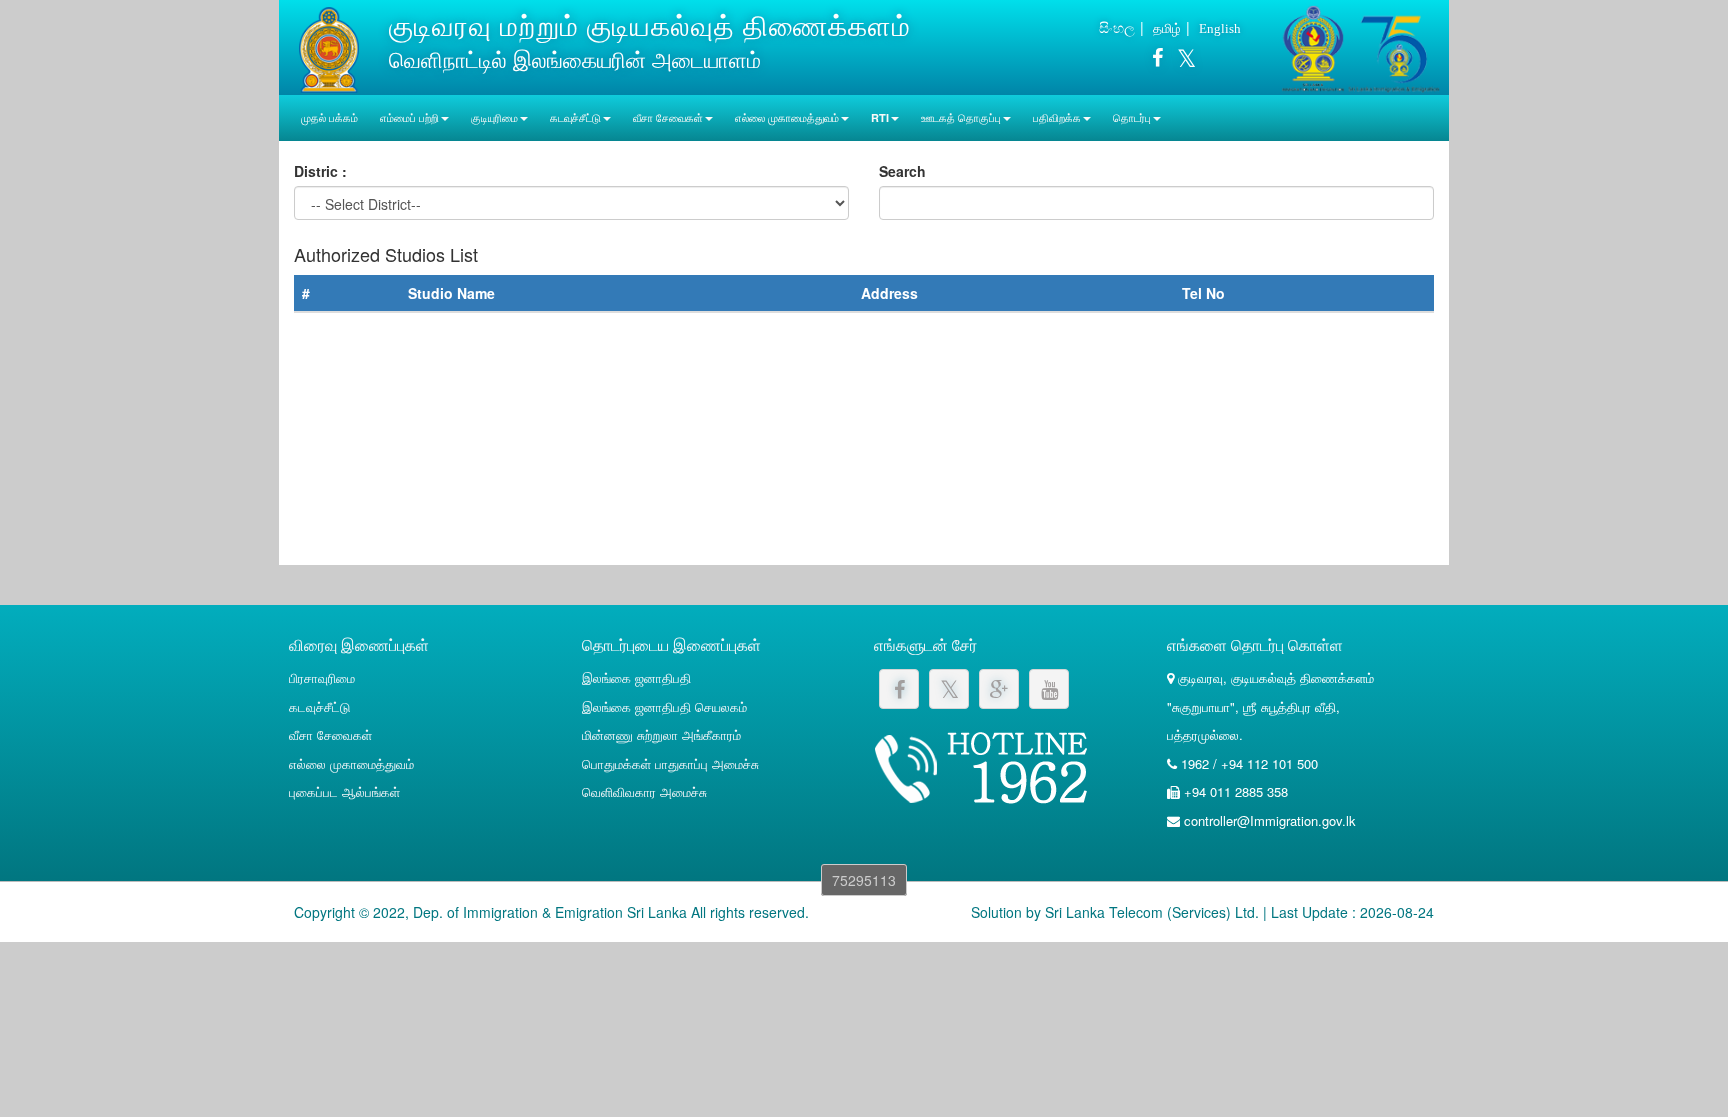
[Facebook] (1157, 61)
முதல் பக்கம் (329, 117)
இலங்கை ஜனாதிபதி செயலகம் (664, 706)
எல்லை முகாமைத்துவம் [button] (787, 117)
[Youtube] (1049, 689)
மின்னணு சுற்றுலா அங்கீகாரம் (661, 734)
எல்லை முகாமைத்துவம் (351, 763)
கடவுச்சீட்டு (319, 706)
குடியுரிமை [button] (494, 117)
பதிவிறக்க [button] (1057, 117)
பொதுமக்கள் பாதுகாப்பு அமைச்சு (670, 763)
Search (902, 171)
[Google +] (999, 689)
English (1220, 28)
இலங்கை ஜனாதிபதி (636, 677)
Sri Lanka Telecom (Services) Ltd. (1152, 912)
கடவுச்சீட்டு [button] (575, 117)
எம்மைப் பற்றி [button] (409, 117)
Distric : (320, 171)
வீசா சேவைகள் (330, 734)
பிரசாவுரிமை (322, 677)
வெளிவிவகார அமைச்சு (644, 791)
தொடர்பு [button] (1132, 117)
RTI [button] (880, 117)
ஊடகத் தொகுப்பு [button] (961, 117)
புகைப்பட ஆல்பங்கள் (344, 791)
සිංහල (1117, 27)
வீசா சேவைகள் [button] (668, 117)
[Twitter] (1181, 61)
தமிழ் (1167, 27)
